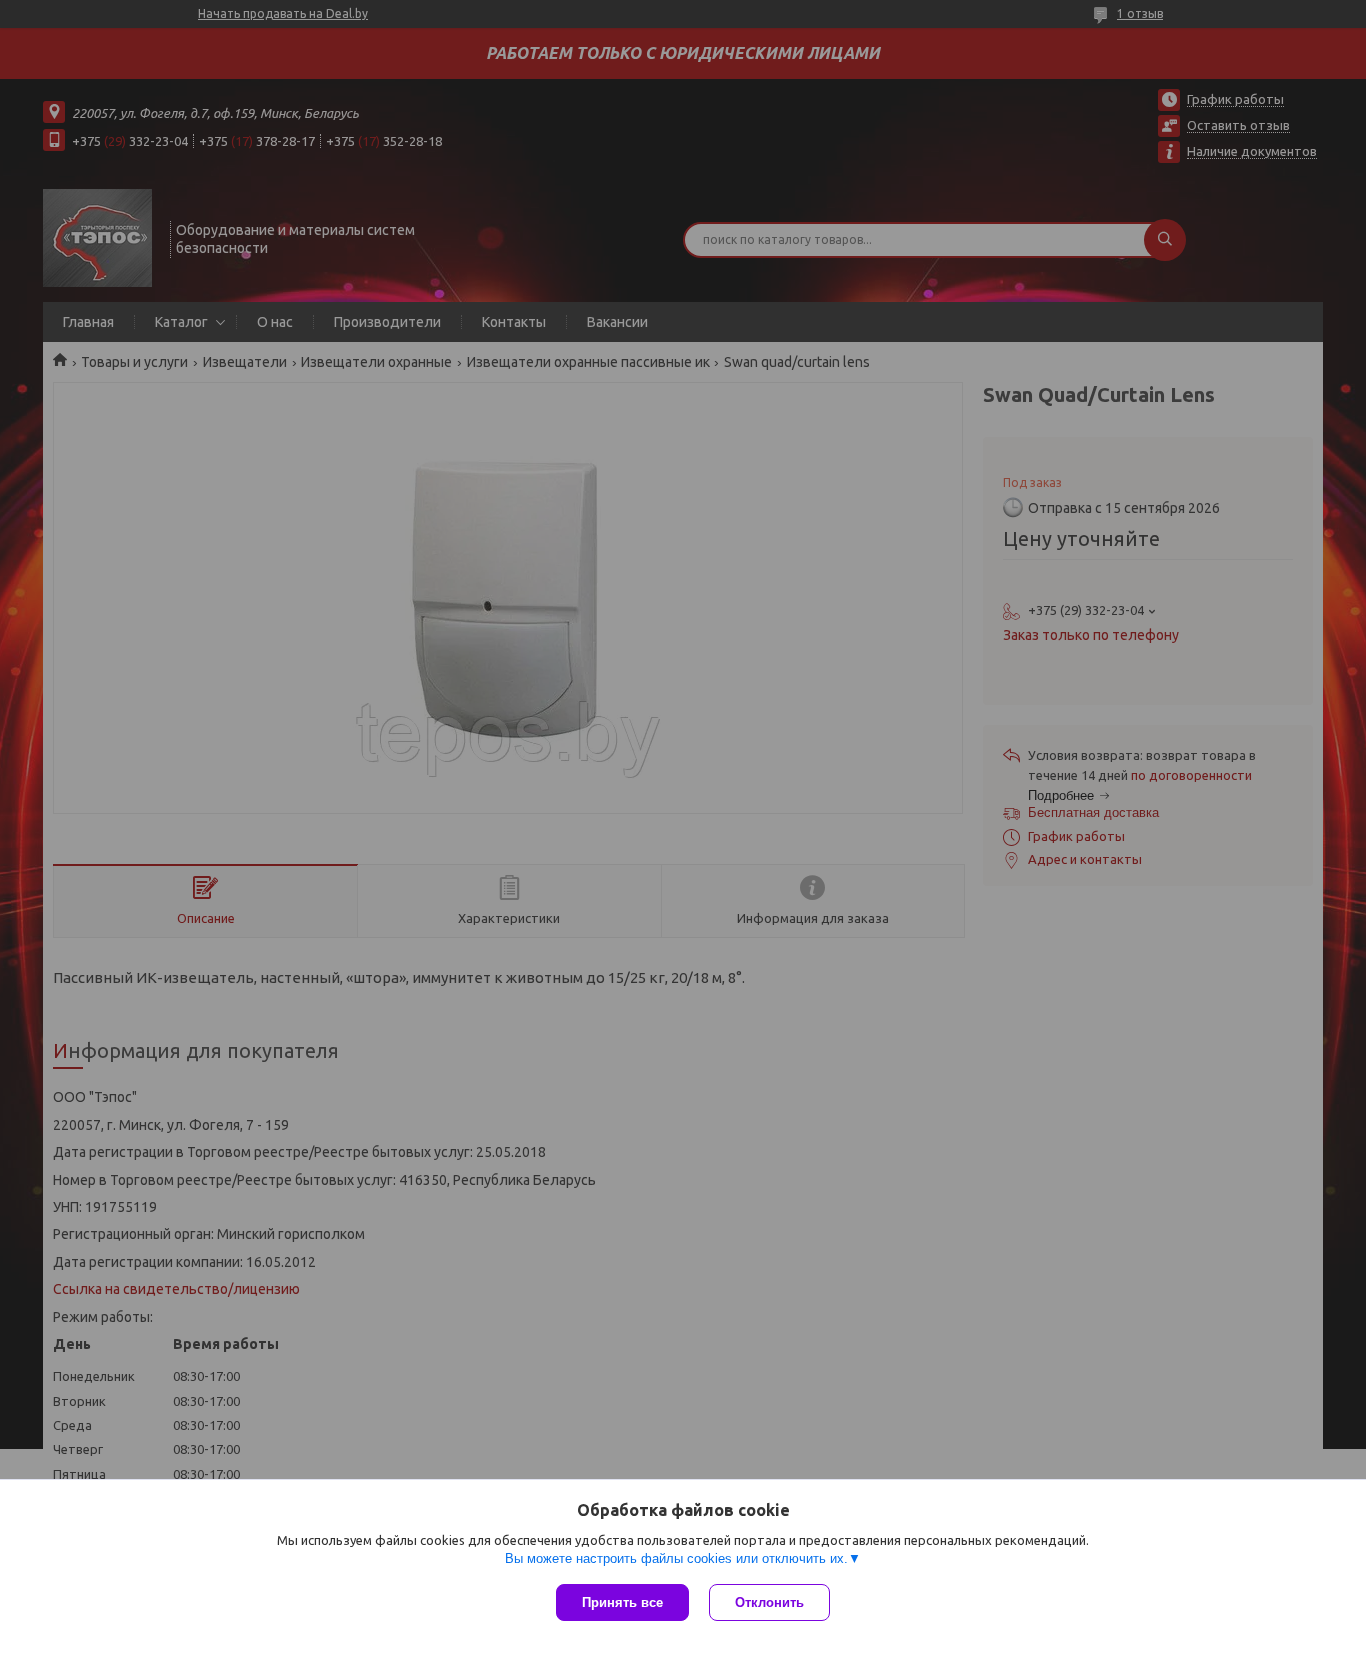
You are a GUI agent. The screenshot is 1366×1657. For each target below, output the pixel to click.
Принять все (622, 1602)
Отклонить (769, 1602)
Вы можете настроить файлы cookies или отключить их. (676, 1558)
